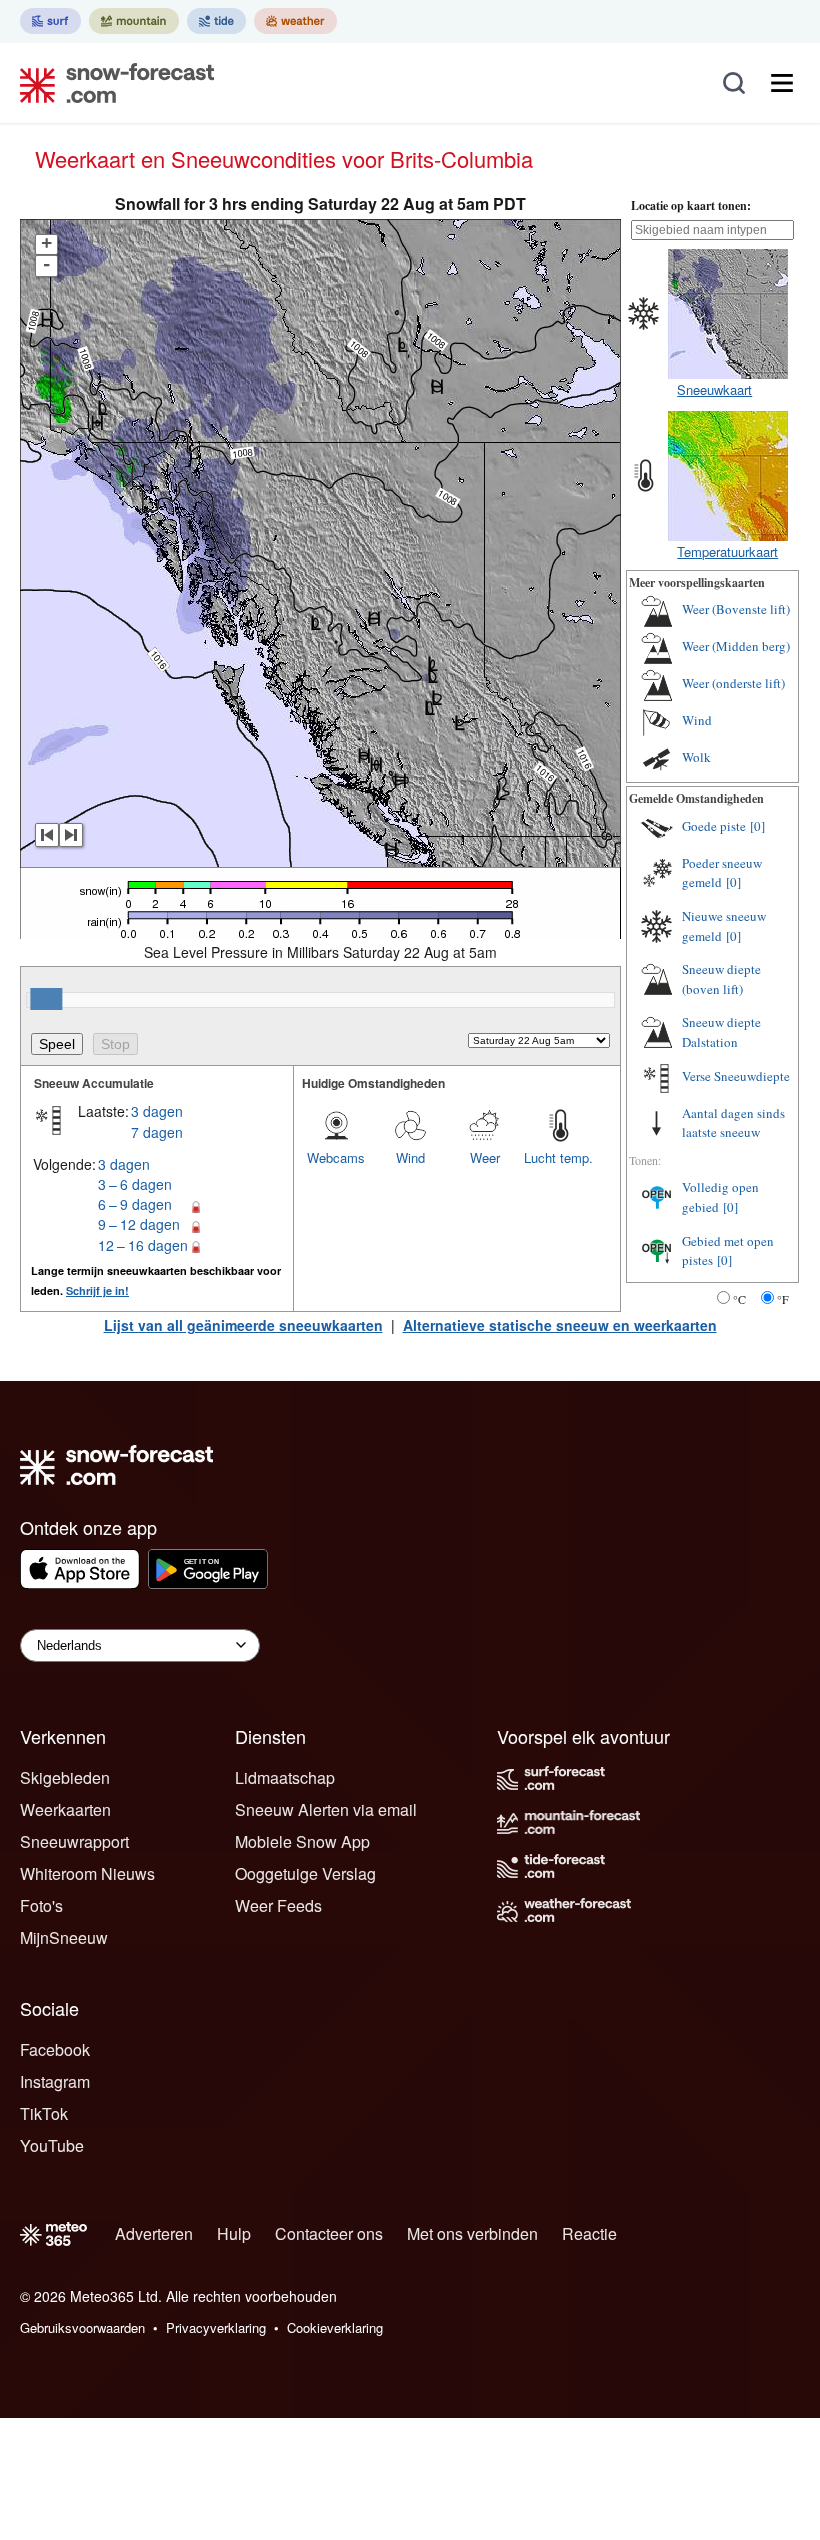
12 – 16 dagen (143, 1245)
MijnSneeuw (64, 1937)
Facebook (55, 2049)
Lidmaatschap (285, 1777)
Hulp (234, 2233)
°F (783, 1299)
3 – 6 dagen (135, 1184)
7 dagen (157, 1132)
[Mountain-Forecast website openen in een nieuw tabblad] (134, 21)
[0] (757, 826)
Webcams (336, 1157)
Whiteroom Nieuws (87, 1873)
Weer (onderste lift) (733, 683)
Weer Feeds (278, 1905)
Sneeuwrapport (74, 1841)
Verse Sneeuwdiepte (736, 1076)
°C (739, 1299)
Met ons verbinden (472, 2233)
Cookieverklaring (335, 2327)
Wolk (696, 757)
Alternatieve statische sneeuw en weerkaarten (560, 1325)
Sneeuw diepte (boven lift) (721, 979)
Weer (485, 1157)
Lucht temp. (558, 1157)
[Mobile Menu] (782, 83)
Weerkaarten (65, 1809)
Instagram (55, 2081)
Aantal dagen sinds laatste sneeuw (733, 1123)
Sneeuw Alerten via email (326, 1809)
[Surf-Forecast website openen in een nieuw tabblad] (50, 21)
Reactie (589, 2233)
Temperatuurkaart (727, 551)
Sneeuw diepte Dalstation (721, 1032)
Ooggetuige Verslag (305, 1873)
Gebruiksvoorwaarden (82, 2327)
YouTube (52, 2145)
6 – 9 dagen (135, 1204)
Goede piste (714, 826)
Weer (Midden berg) (736, 646)
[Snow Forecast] (111, 83)
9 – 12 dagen (139, 1224)
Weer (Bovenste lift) (736, 609)
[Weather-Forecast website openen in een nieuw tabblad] (295, 21)
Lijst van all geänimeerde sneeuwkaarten (243, 1325)
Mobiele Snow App (302, 1841)
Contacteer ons (329, 2233)
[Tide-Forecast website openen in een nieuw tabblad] (216, 21)
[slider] (46, 999)
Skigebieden (65, 1777)
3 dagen (157, 1111)
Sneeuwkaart (714, 389)
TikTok (44, 2113)
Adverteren (154, 2233)
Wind (410, 1157)
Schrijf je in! (97, 1290)
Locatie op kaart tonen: (691, 205)
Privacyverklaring (216, 2327)
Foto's (41, 1905)
